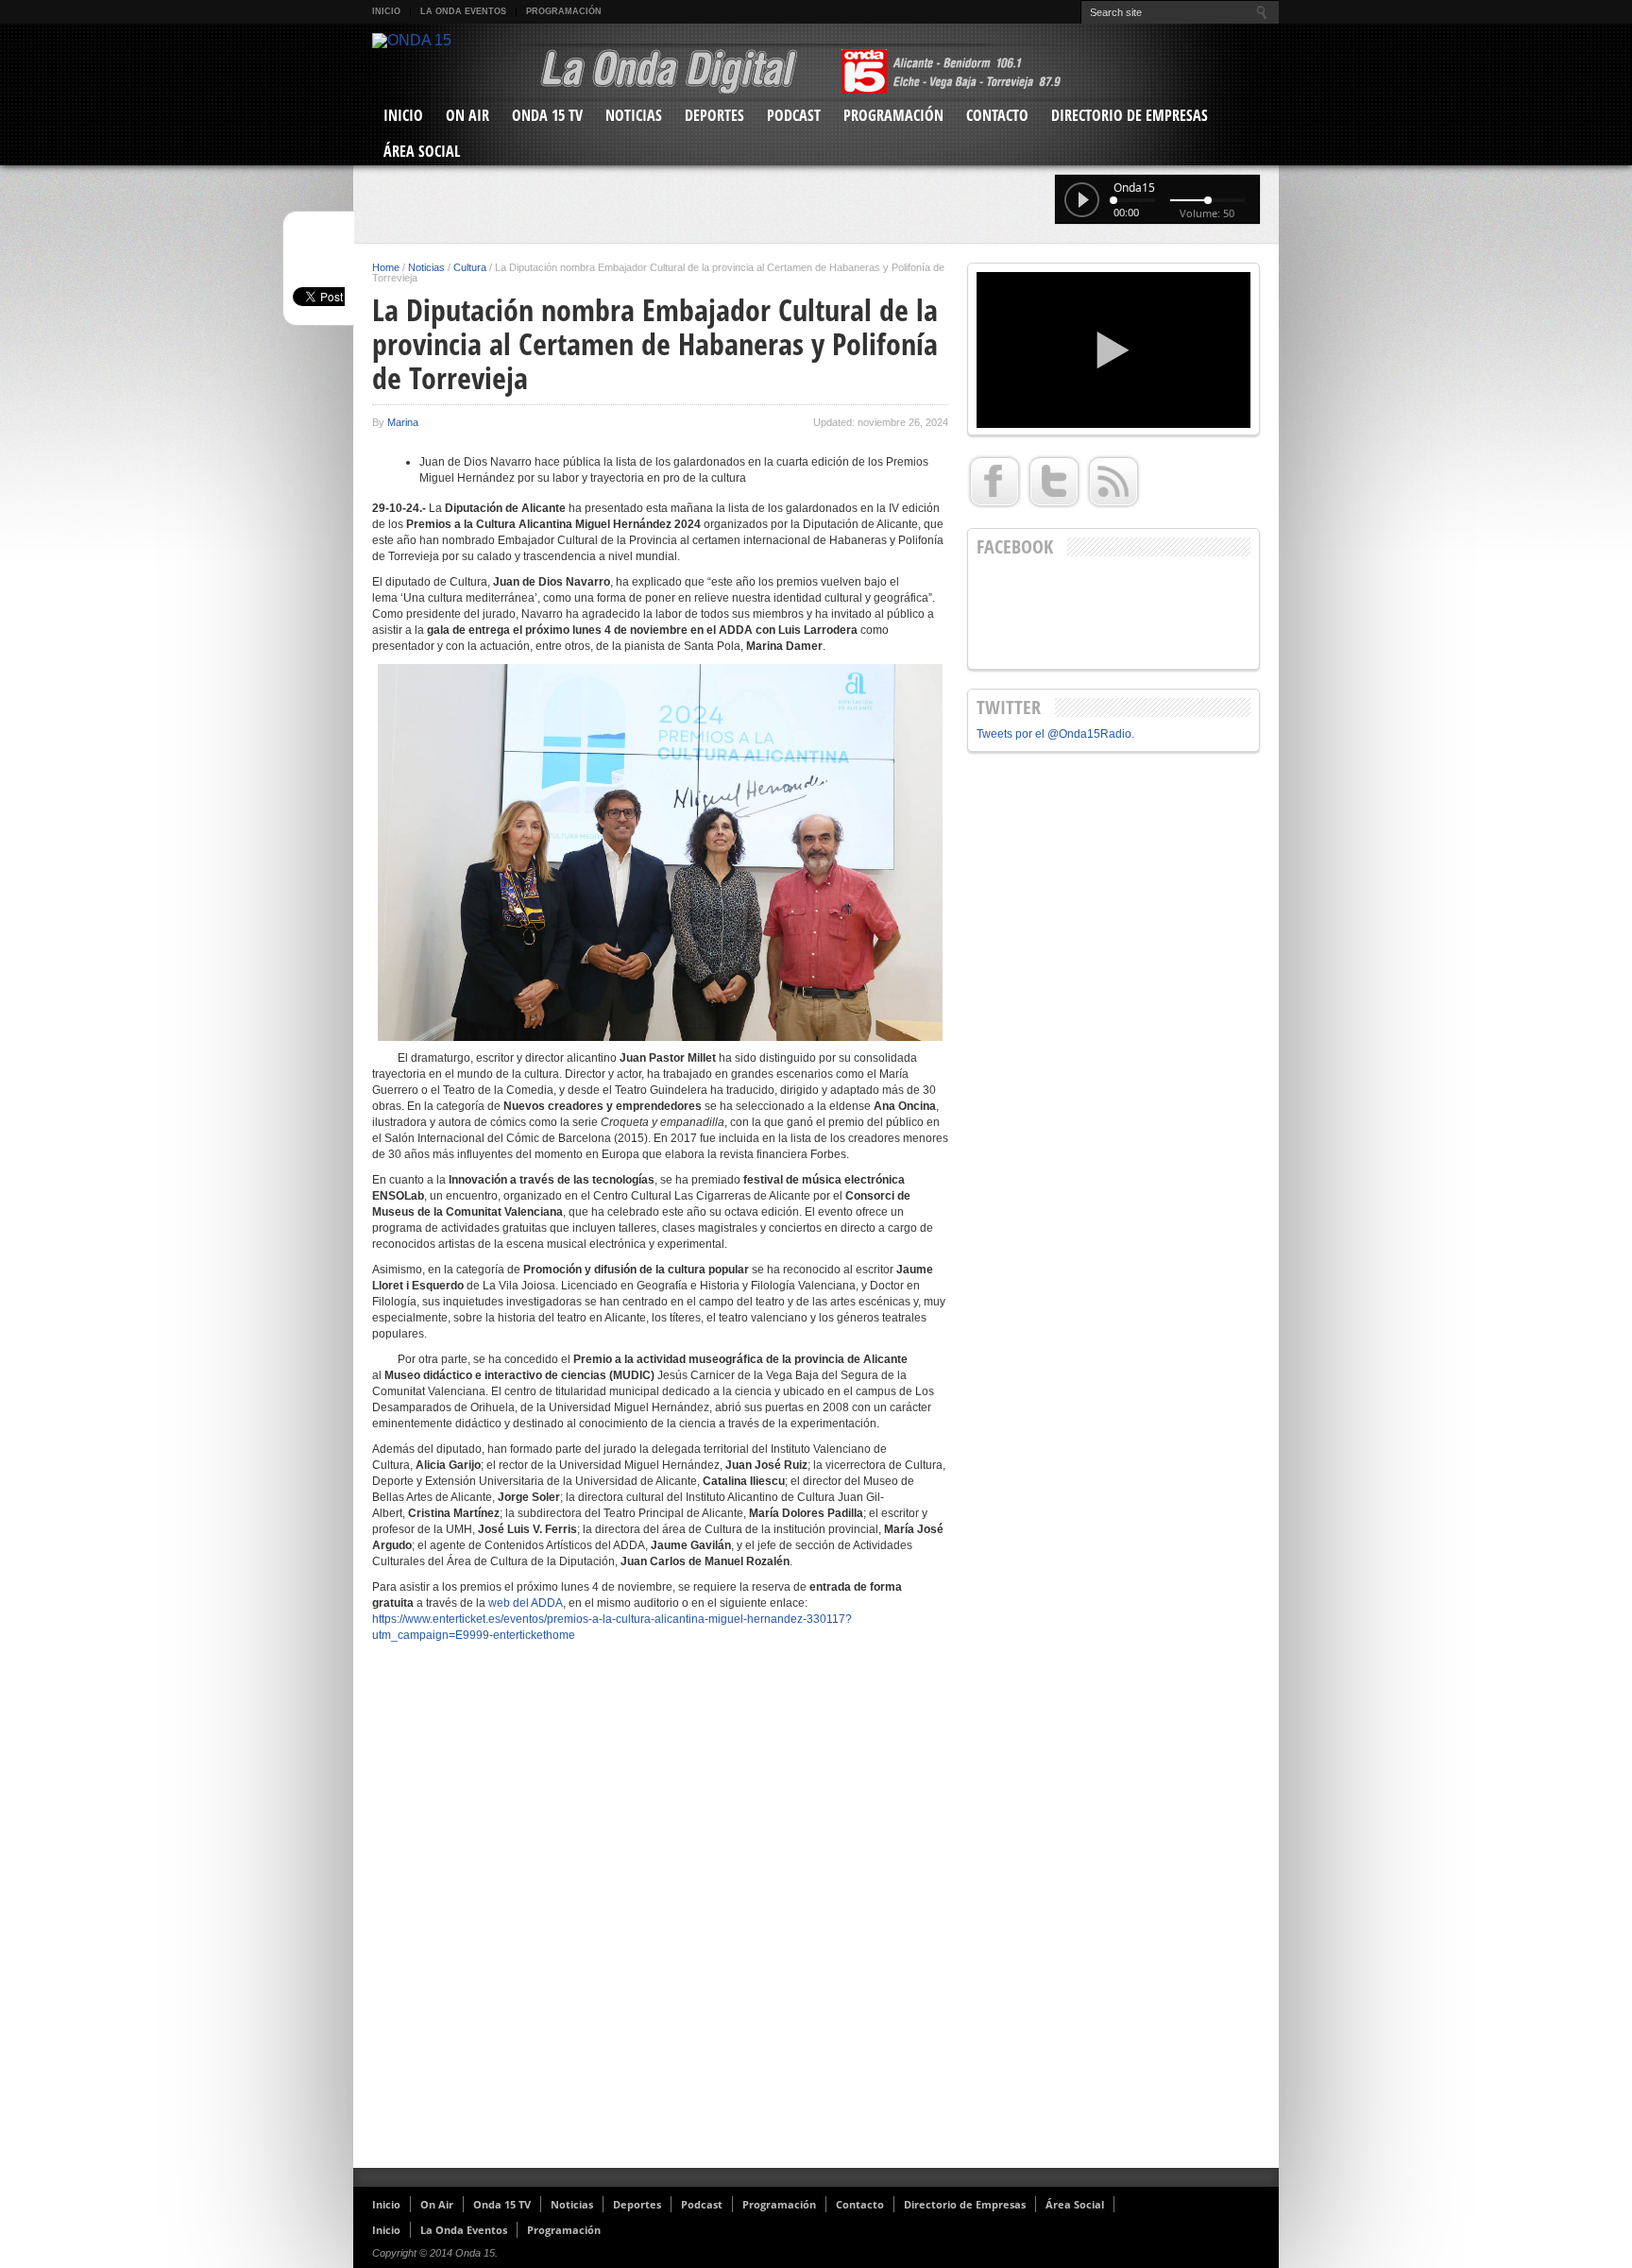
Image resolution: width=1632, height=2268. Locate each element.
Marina (403, 422)
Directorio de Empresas (1130, 115)
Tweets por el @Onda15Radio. (1055, 734)
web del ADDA (526, 1603)
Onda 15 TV (547, 115)
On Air (467, 115)
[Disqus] (660, 1913)
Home (386, 267)
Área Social (422, 151)
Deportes (714, 115)
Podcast (794, 115)
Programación (564, 11)
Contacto (997, 115)
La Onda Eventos (463, 11)
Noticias (634, 115)
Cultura (470, 267)
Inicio (386, 11)
